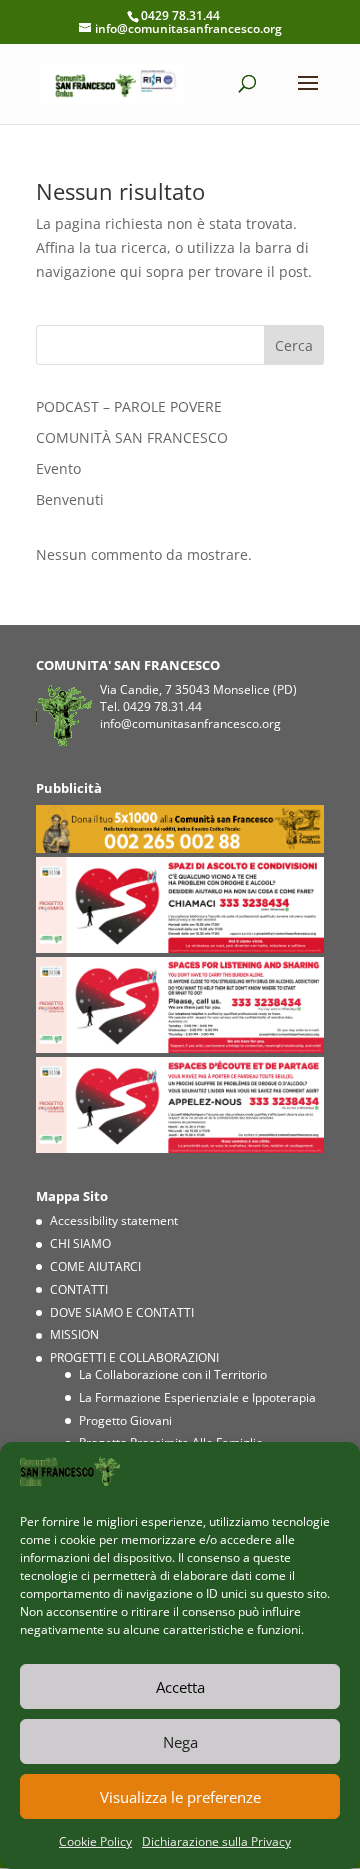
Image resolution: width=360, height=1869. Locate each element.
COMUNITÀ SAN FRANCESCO (132, 437)
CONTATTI (79, 1289)
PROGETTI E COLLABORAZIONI (134, 1357)
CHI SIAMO (80, 1243)
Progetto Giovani (125, 1420)
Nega (180, 1742)
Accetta (180, 1687)
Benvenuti (70, 499)
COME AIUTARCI (95, 1266)
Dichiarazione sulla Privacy (216, 1841)
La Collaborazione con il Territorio (173, 1374)
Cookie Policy (95, 1841)
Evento (58, 468)
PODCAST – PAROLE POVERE (129, 406)
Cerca (294, 345)
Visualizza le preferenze (180, 1797)
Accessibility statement (114, 1220)
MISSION (74, 1334)
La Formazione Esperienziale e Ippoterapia (197, 1397)
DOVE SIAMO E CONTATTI (122, 1312)
